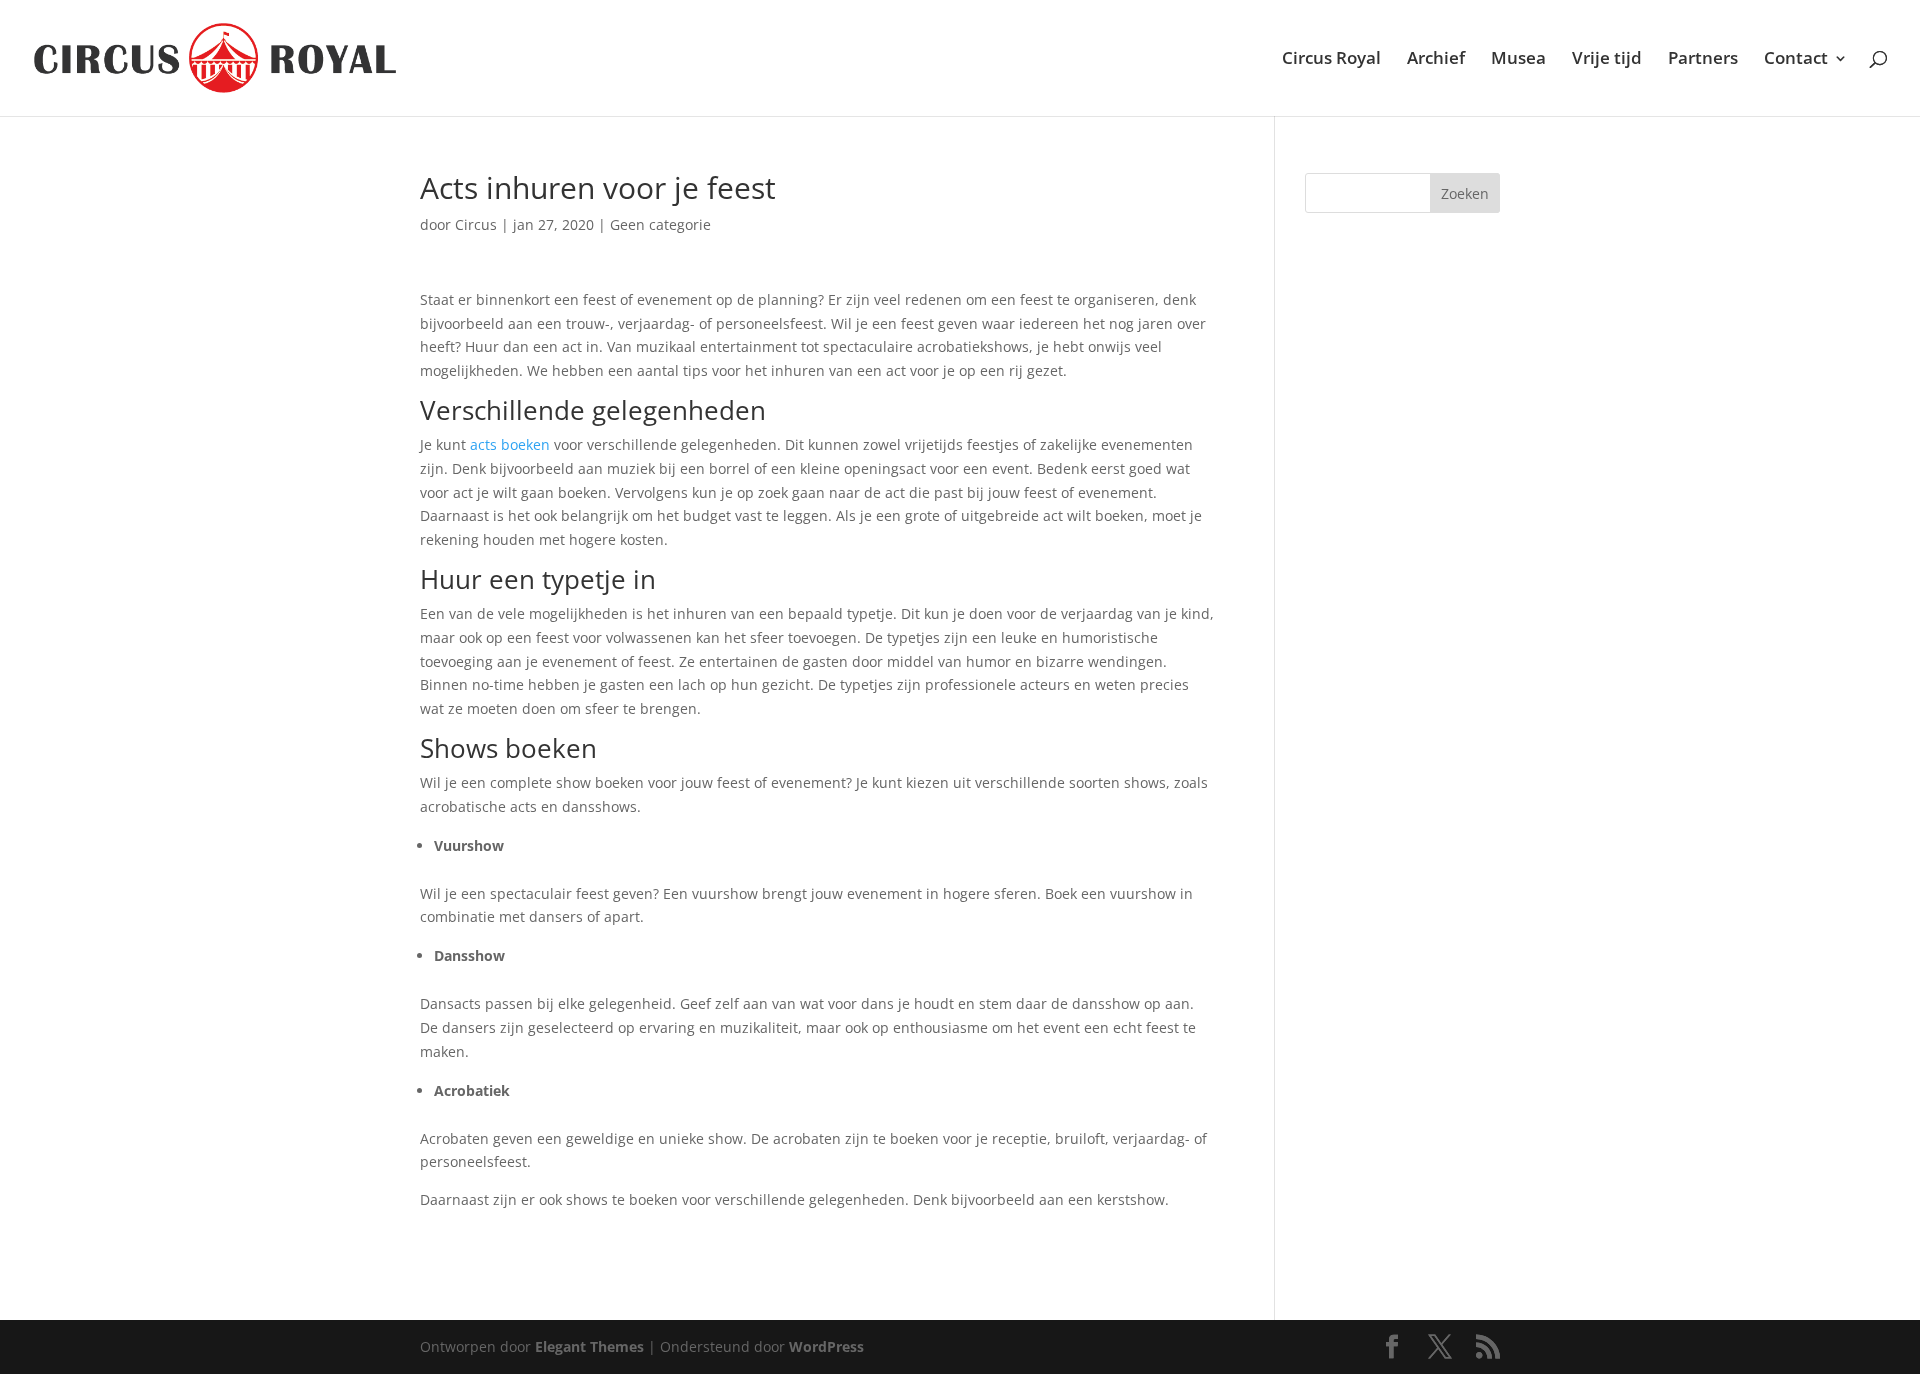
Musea (1518, 60)
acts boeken (510, 444)
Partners (1703, 60)
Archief (1436, 60)
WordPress (826, 1346)
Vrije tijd (1607, 60)
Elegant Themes (589, 1346)
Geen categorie (660, 224)
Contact (1796, 60)
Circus (476, 224)
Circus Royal (1331, 60)
